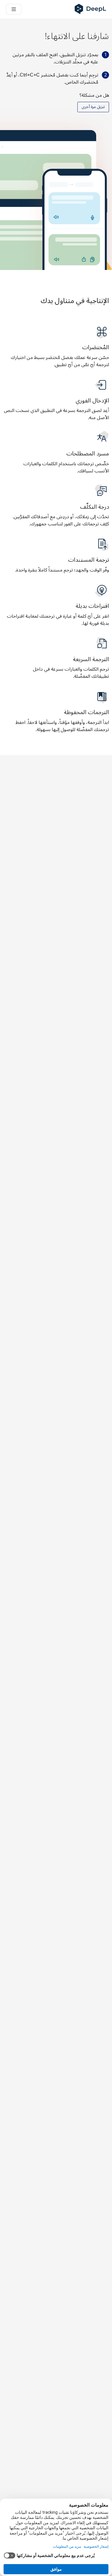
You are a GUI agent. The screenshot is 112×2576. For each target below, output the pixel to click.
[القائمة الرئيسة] (14, 9)
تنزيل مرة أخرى (93, 107)
